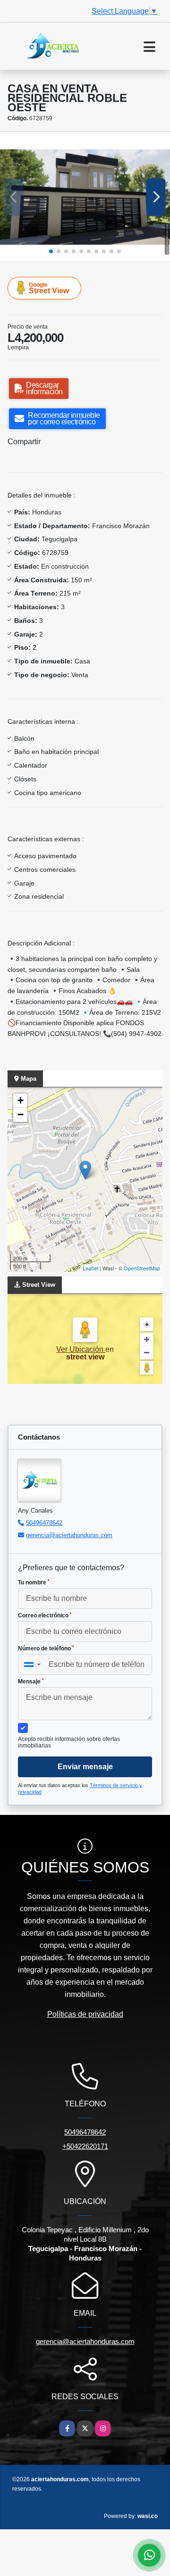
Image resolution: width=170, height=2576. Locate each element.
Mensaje (31, 1681)
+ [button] (21, 1100)
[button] (51, 251)
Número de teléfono (46, 1648)
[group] (85, 197)
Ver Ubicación (81, 1349)
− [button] (21, 1114)
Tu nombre (34, 1582)
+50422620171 (85, 2146)
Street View (49, 288)
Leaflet (90, 1268)
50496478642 (44, 1523)
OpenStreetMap (142, 1268)
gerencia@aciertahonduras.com (69, 1535)
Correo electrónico (45, 1615)
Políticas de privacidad (85, 2014)
